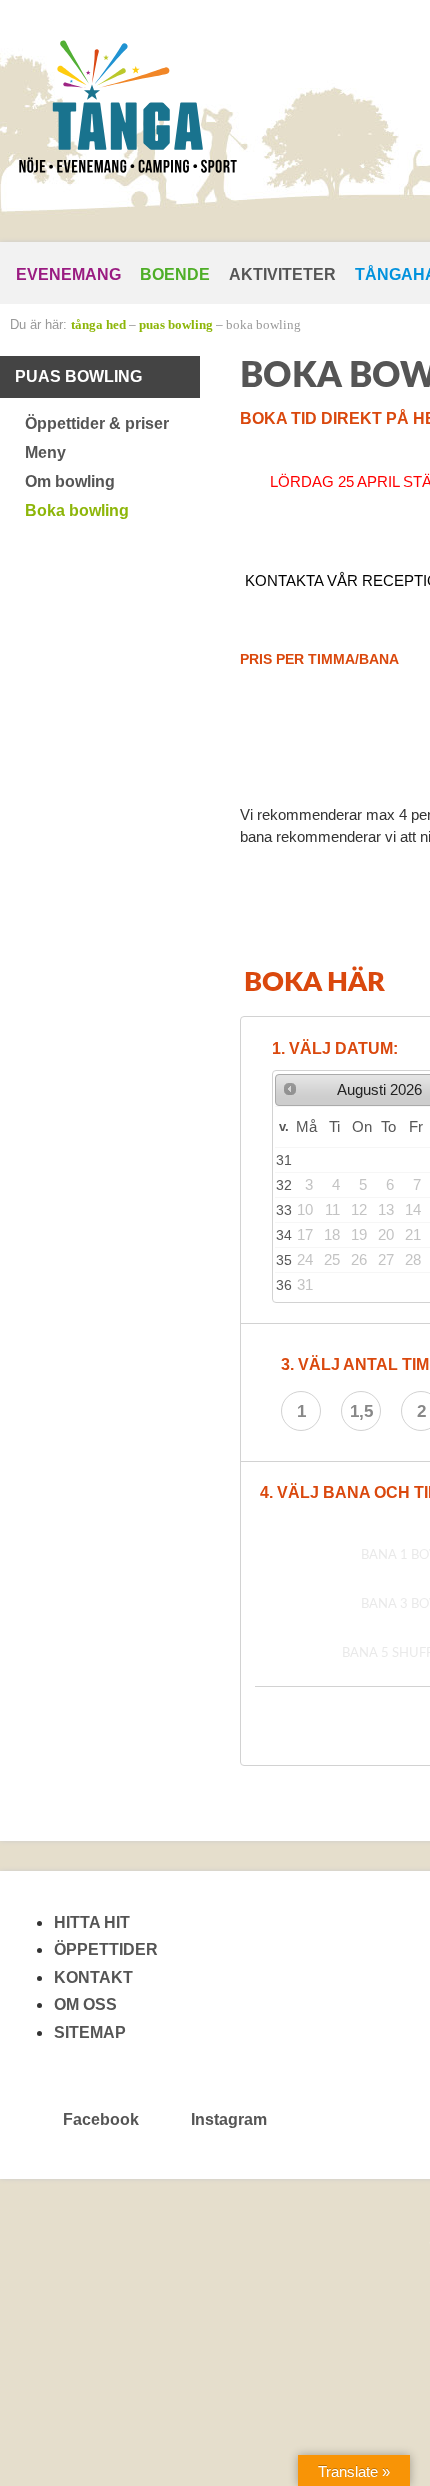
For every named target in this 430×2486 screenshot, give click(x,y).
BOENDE (175, 274)
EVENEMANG (68, 274)
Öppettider (106, 1949)
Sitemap (90, 2032)
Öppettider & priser (97, 423)
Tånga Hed (98, 324)
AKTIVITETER (282, 274)
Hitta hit (92, 1922)
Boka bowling (263, 324)
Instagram (227, 2119)
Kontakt (93, 1977)
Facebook (101, 2119)
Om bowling (70, 481)
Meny (45, 452)
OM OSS (85, 2004)
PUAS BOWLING (176, 324)
